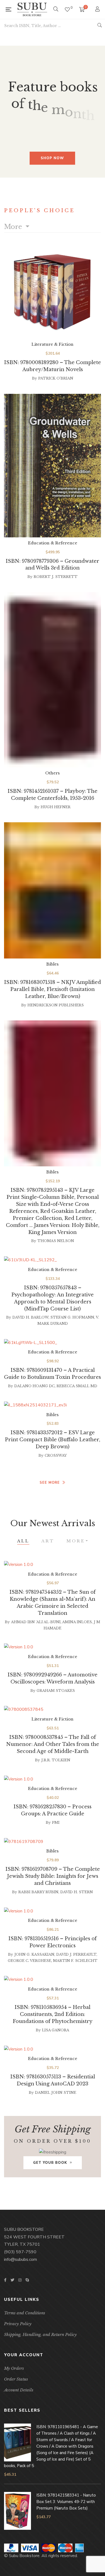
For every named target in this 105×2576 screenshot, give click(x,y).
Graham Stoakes (56, 1691)
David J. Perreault (76, 1954)
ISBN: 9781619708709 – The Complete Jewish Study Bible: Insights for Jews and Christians (53, 1876)
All (23, 1541)
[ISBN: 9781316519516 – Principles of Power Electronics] (52, 1911)
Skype (27, 2280)
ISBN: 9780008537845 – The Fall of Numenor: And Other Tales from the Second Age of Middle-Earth (53, 1744)
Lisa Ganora (56, 2030)
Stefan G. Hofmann (72, 1317)
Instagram (20, 2280)
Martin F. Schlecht (75, 1961)
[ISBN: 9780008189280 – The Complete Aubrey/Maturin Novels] (52, 293)
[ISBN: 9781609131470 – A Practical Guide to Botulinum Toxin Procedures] (52, 1343)
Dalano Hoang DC (34, 1386)
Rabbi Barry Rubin (38, 1892)
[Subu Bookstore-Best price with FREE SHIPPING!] (32, 9)
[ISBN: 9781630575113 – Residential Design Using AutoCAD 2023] (52, 2049)
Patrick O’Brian (56, 378)
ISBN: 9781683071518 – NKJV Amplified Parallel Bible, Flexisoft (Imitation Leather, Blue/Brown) (52, 989)
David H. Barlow (30, 1317)
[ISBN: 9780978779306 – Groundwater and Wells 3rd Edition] (52, 466)
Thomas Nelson (56, 1241)
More (14, 227)
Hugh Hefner (56, 807)
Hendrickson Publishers (56, 1005)
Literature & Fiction (52, 344)
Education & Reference (53, 543)
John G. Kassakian (34, 1954)
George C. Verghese (29, 1961)
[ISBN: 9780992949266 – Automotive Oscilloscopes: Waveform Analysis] (52, 1647)
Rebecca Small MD (77, 1386)
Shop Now (52, 158)
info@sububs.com (20, 2259)
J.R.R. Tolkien (56, 1760)
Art (48, 1541)
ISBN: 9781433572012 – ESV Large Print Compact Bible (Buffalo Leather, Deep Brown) (52, 1440)
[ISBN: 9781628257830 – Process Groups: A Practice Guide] (52, 1779)
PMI (56, 1823)
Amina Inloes (77, 1622)
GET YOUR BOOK (50, 2163)
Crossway (56, 1455)
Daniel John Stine (56, 2093)
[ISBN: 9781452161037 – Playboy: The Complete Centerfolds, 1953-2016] (52, 680)
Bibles (52, 964)
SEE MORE (50, 1483)
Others (52, 773)
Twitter (12, 2280)
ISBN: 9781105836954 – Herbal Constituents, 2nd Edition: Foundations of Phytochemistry (52, 2014)
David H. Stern (77, 1892)
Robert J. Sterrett (56, 577)
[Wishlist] (67, 10)
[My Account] (98, 10)
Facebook (5, 2280)
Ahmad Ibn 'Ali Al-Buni (36, 1622)
